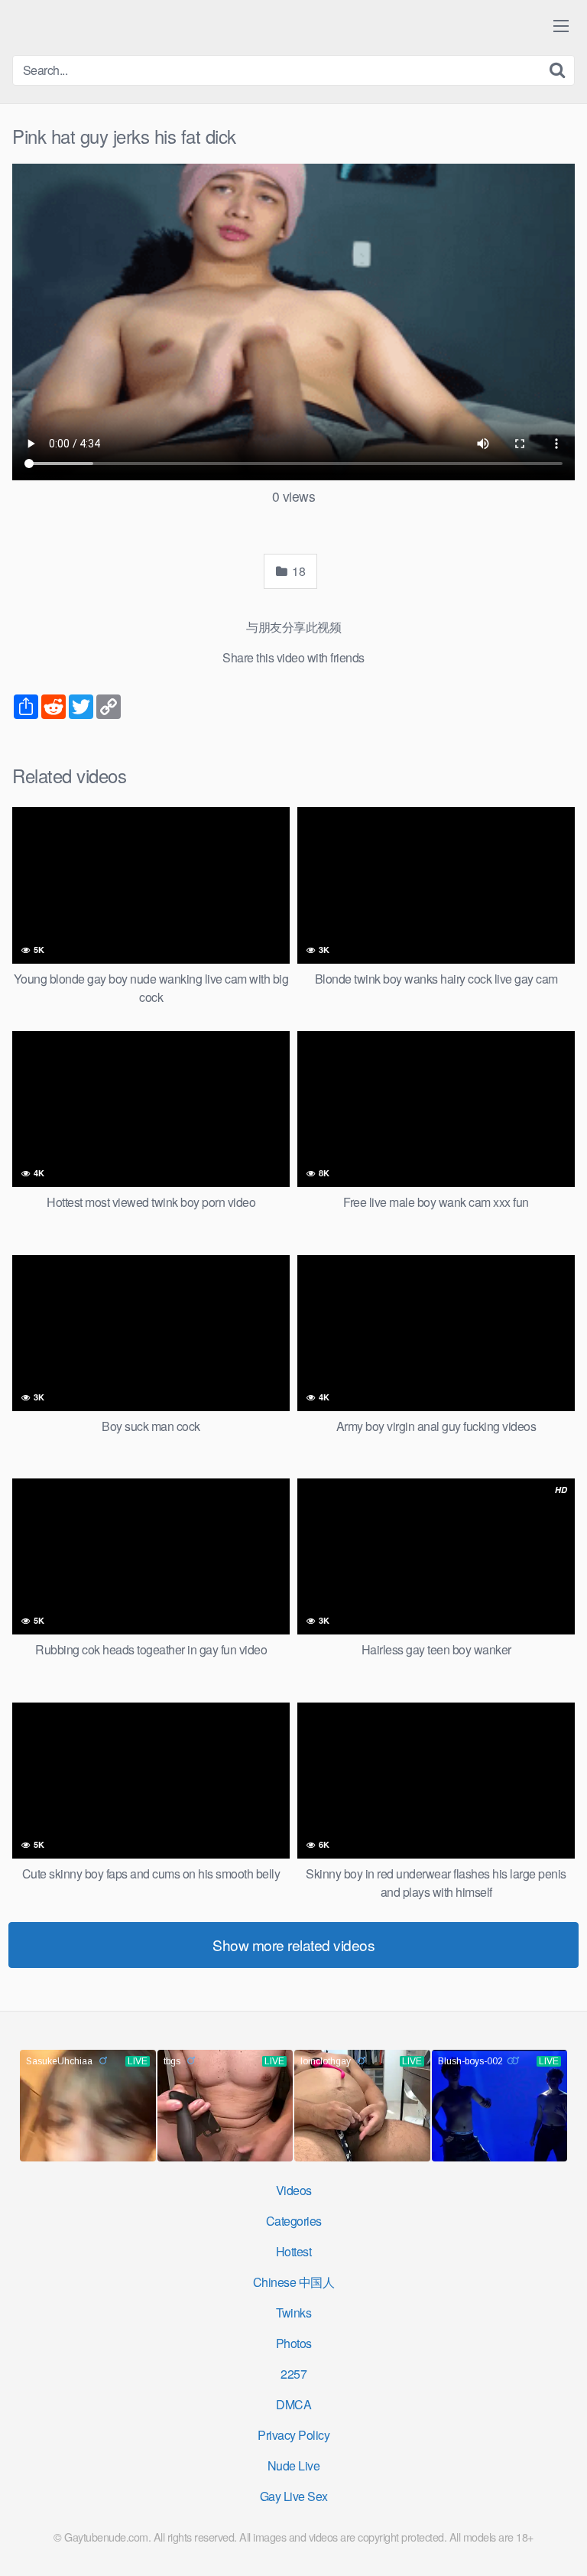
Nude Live (294, 2465)
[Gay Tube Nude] (104, 26)
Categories (294, 2221)
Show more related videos (293, 1945)
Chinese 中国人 (294, 2282)
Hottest (294, 2251)
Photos (294, 2343)
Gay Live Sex (294, 2496)
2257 (293, 2374)
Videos (294, 2190)
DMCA (293, 2404)
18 (298, 571)
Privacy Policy (293, 2435)
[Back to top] (560, 2542)
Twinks (293, 2313)
